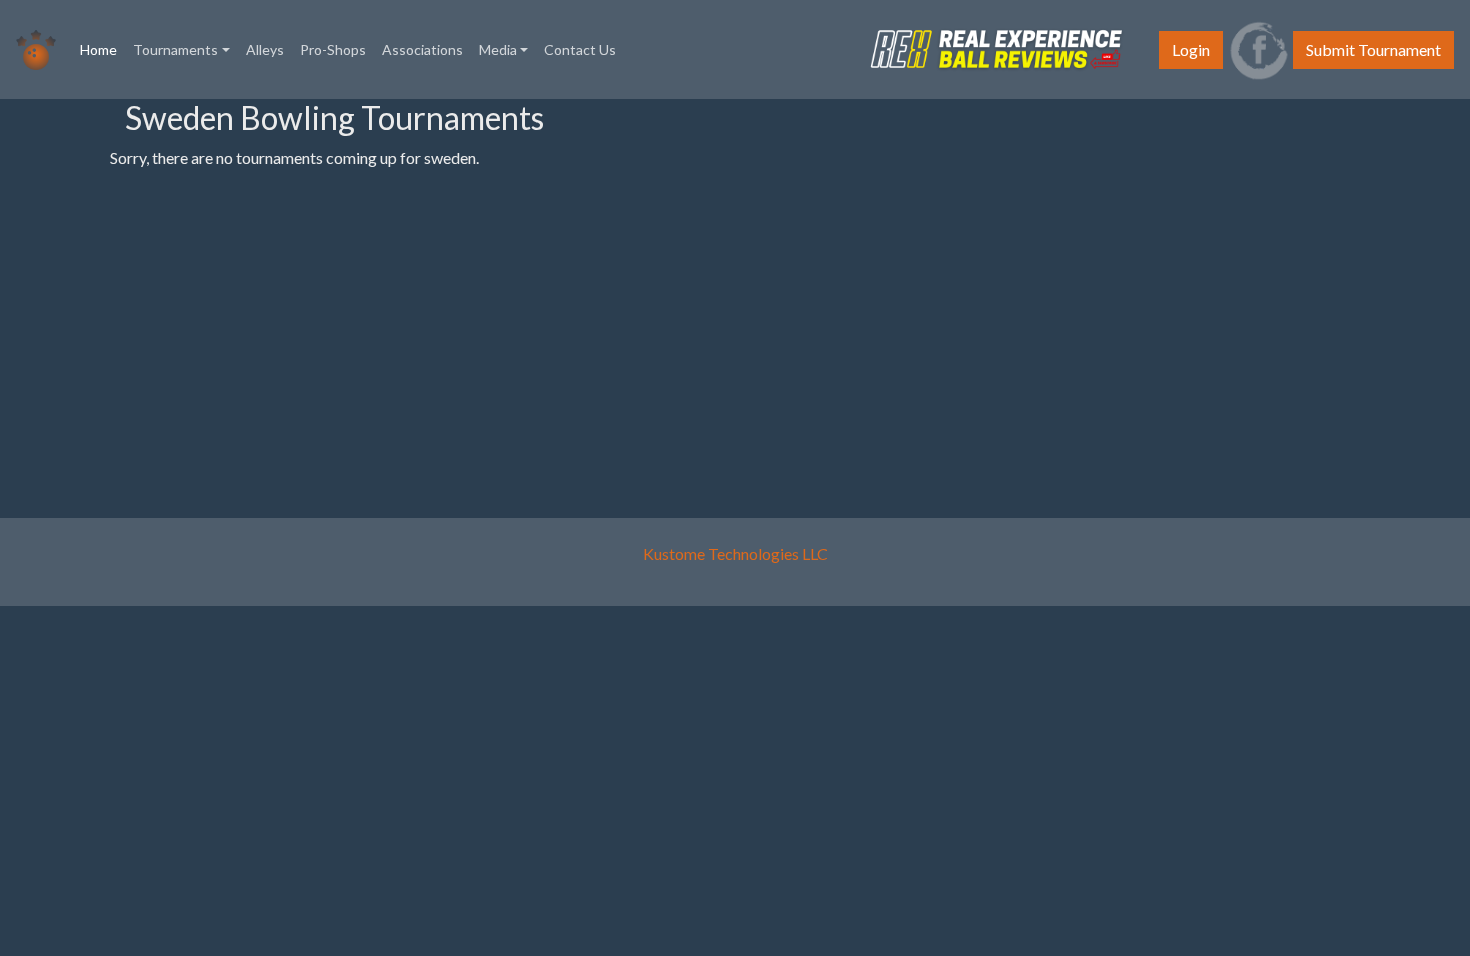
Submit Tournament (1373, 49)
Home (102, 49)
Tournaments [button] (175, 49)
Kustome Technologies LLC (735, 553)
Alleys (265, 49)
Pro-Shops (333, 49)
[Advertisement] (70, 399)
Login (1191, 49)
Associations (422, 49)
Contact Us (580, 49)
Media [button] (498, 49)
